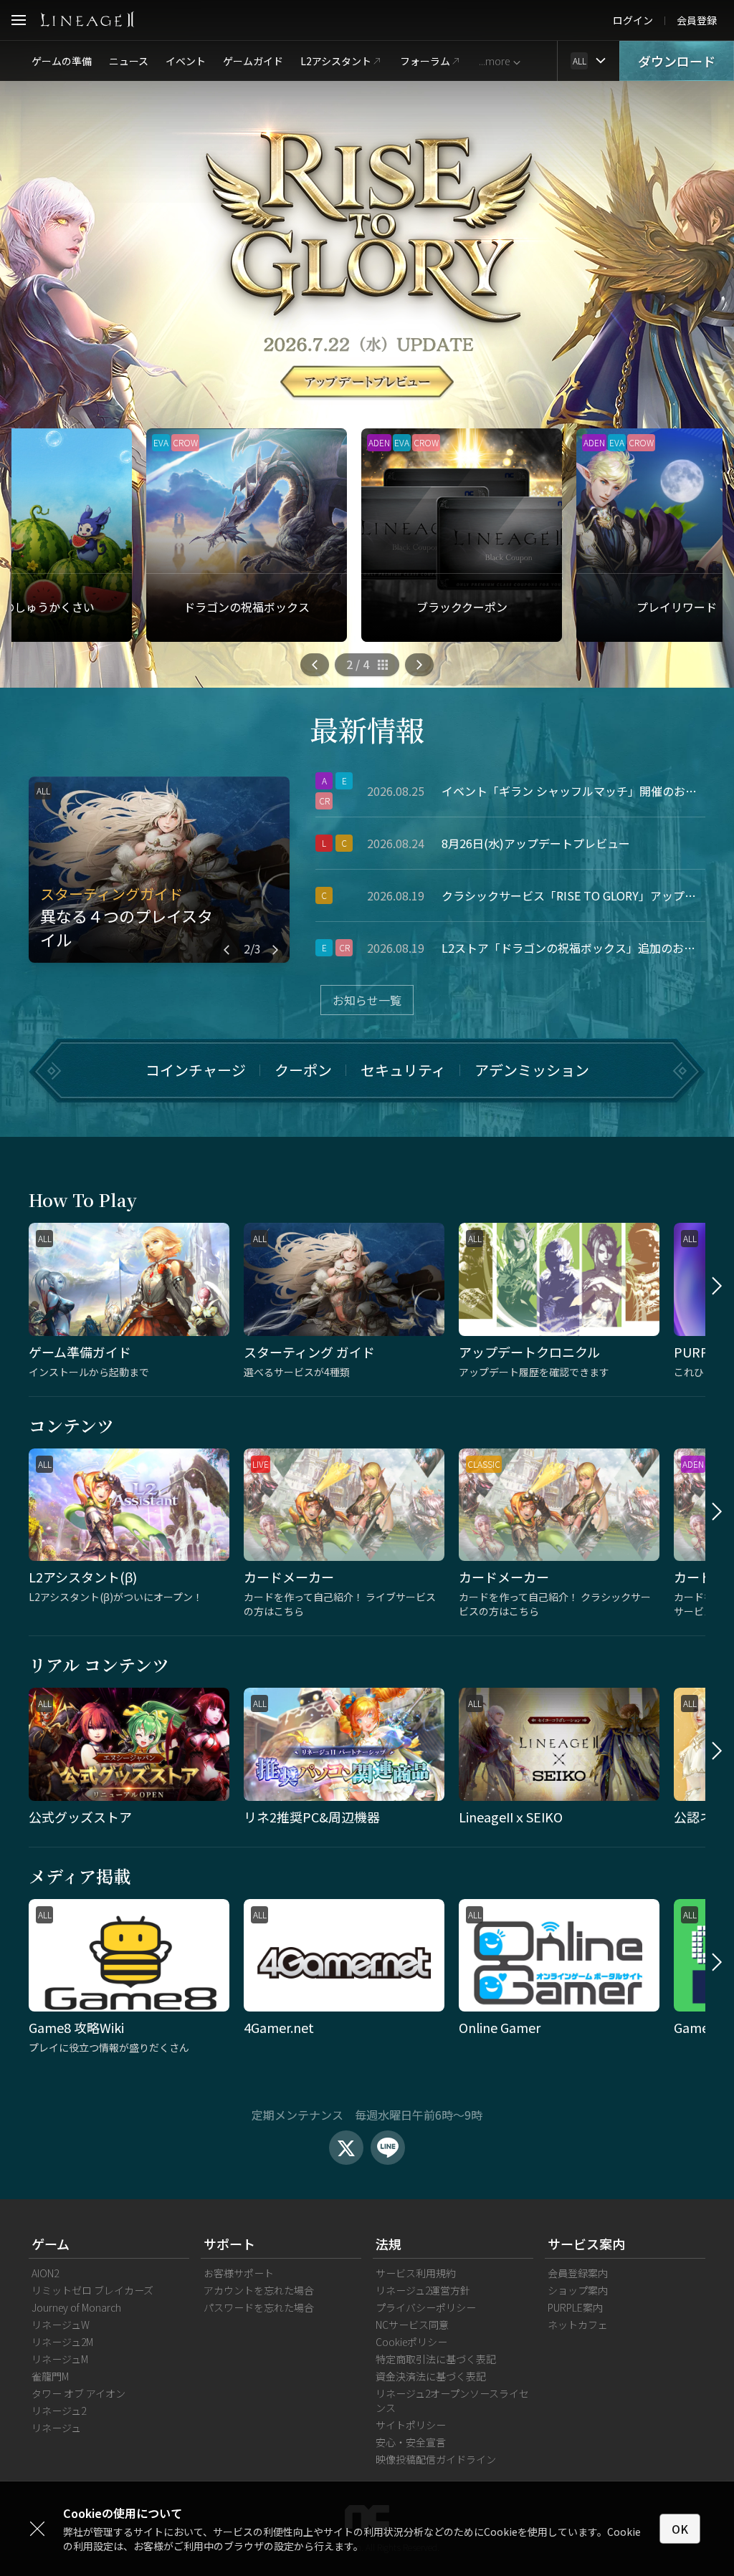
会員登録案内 (578, 2273)
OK (680, 2529)
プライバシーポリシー (426, 2307)
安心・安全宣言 (411, 2442)
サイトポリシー (411, 2425)
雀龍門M (50, 2376)
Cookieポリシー (411, 2342)
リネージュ (56, 2428)
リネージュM (60, 2359)
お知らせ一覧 (367, 1000)
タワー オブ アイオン (78, 2393)
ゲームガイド (253, 61)
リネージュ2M (62, 2342)
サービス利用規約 (416, 2273)
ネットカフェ (578, 2325)
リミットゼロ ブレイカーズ (92, 2290)
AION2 (45, 2273)
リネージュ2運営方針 (423, 2290)
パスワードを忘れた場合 (259, 2307)
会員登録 (697, 20)
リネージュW (61, 2325)
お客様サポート (239, 2273)
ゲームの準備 (62, 61)
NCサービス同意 (412, 2325)
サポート (229, 2244)
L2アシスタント (336, 61)
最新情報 (367, 729)
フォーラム (425, 61)
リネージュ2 (59, 2411)
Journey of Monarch (76, 2307)
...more (494, 61)
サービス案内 (586, 2244)
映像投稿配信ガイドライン (436, 2459)
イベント (186, 61)
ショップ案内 (578, 2290)
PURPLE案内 (575, 2307)
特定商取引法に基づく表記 (436, 2359)
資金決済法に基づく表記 (431, 2376)
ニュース (129, 61)
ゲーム (51, 2244)
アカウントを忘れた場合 (259, 2290)
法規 (389, 2244)
